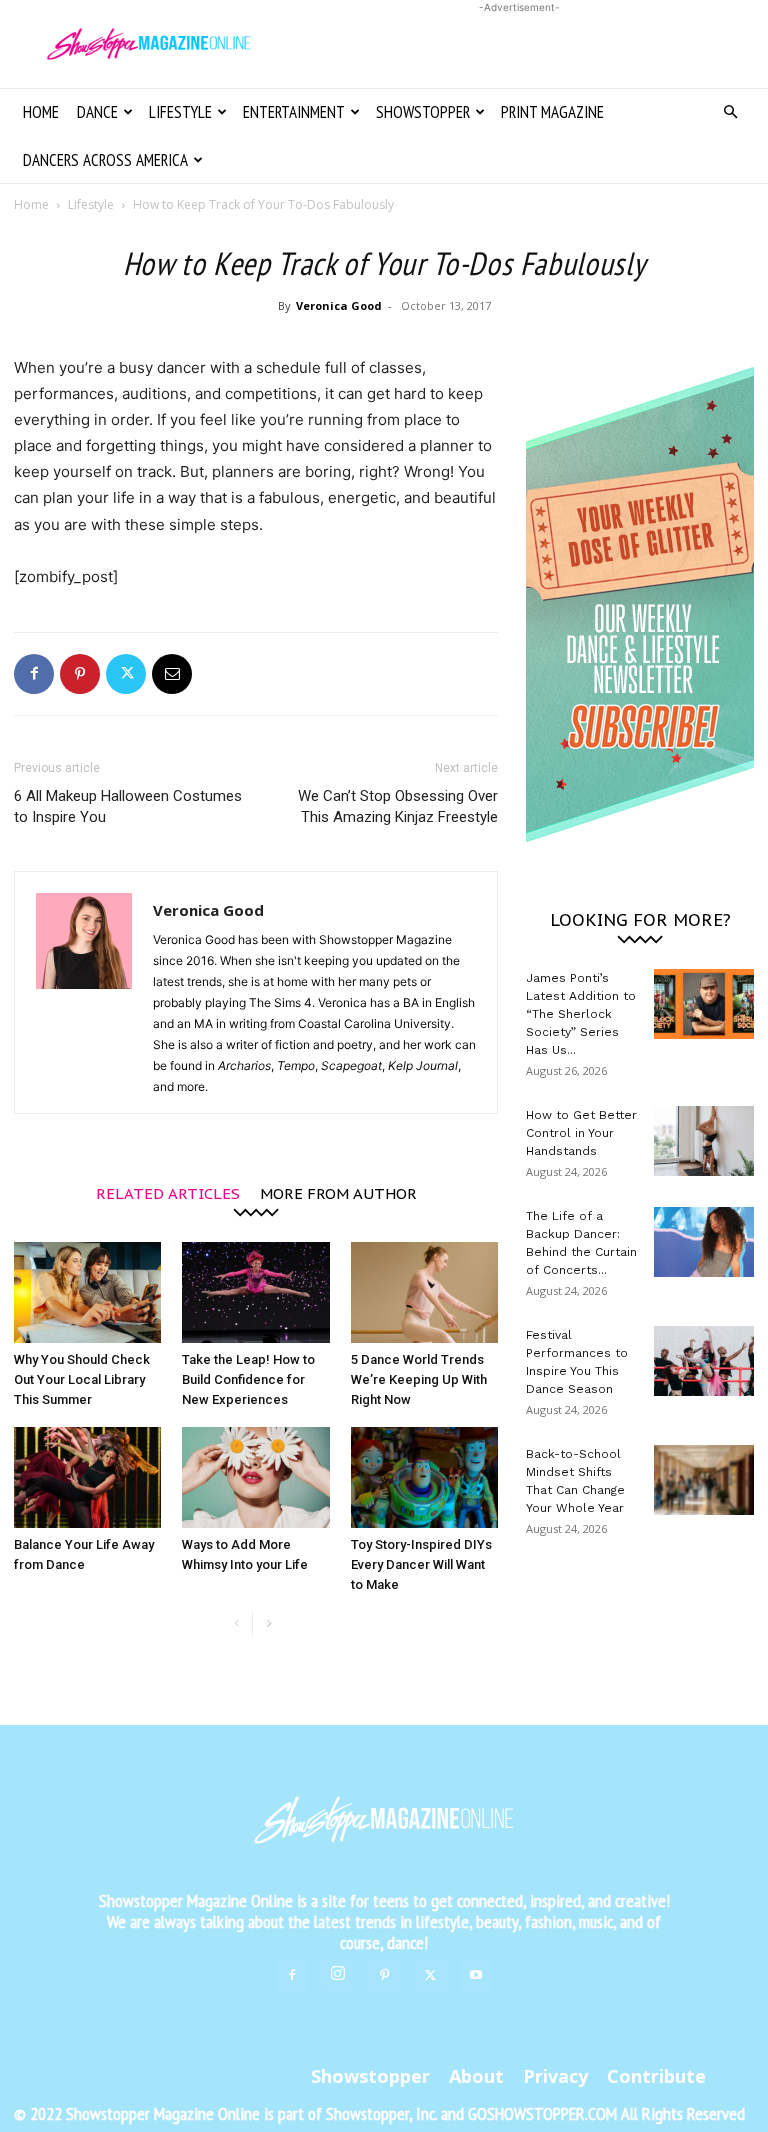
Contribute (656, 2076)
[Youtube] (476, 1976)
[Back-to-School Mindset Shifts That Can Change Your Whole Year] (704, 1480)
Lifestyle (180, 112)
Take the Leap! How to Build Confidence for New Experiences (248, 1379)
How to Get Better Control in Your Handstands (581, 1133)
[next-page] (268, 1624)
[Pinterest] (80, 674)
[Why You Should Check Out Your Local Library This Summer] (87, 1292)
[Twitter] (126, 674)
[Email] (172, 674)
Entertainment (294, 112)
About (476, 2076)
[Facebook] (34, 674)
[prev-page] (236, 1624)
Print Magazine (552, 112)
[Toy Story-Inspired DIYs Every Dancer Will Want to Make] (424, 1477)
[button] (730, 112)
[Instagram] (338, 1974)
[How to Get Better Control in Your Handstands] (704, 1141)
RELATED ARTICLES (168, 1192)
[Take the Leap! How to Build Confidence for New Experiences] (255, 1292)
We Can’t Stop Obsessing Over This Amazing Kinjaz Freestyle (398, 806)
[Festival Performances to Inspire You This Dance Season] (704, 1361)
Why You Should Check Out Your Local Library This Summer (82, 1379)
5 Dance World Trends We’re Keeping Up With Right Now (419, 1379)
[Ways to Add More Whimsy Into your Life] (255, 1477)
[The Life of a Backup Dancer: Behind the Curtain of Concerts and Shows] (704, 1242)
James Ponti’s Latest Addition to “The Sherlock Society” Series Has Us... (581, 1014)
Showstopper (423, 112)
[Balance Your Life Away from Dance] (87, 1477)
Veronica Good (339, 305)
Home (41, 112)
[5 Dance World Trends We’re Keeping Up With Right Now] (424, 1292)
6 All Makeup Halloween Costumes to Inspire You (128, 806)
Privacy (555, 2076)
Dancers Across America (105, 160)
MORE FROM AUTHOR (338, 1192)
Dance (97, 112)
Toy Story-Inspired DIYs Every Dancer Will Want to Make (421, 1564)
